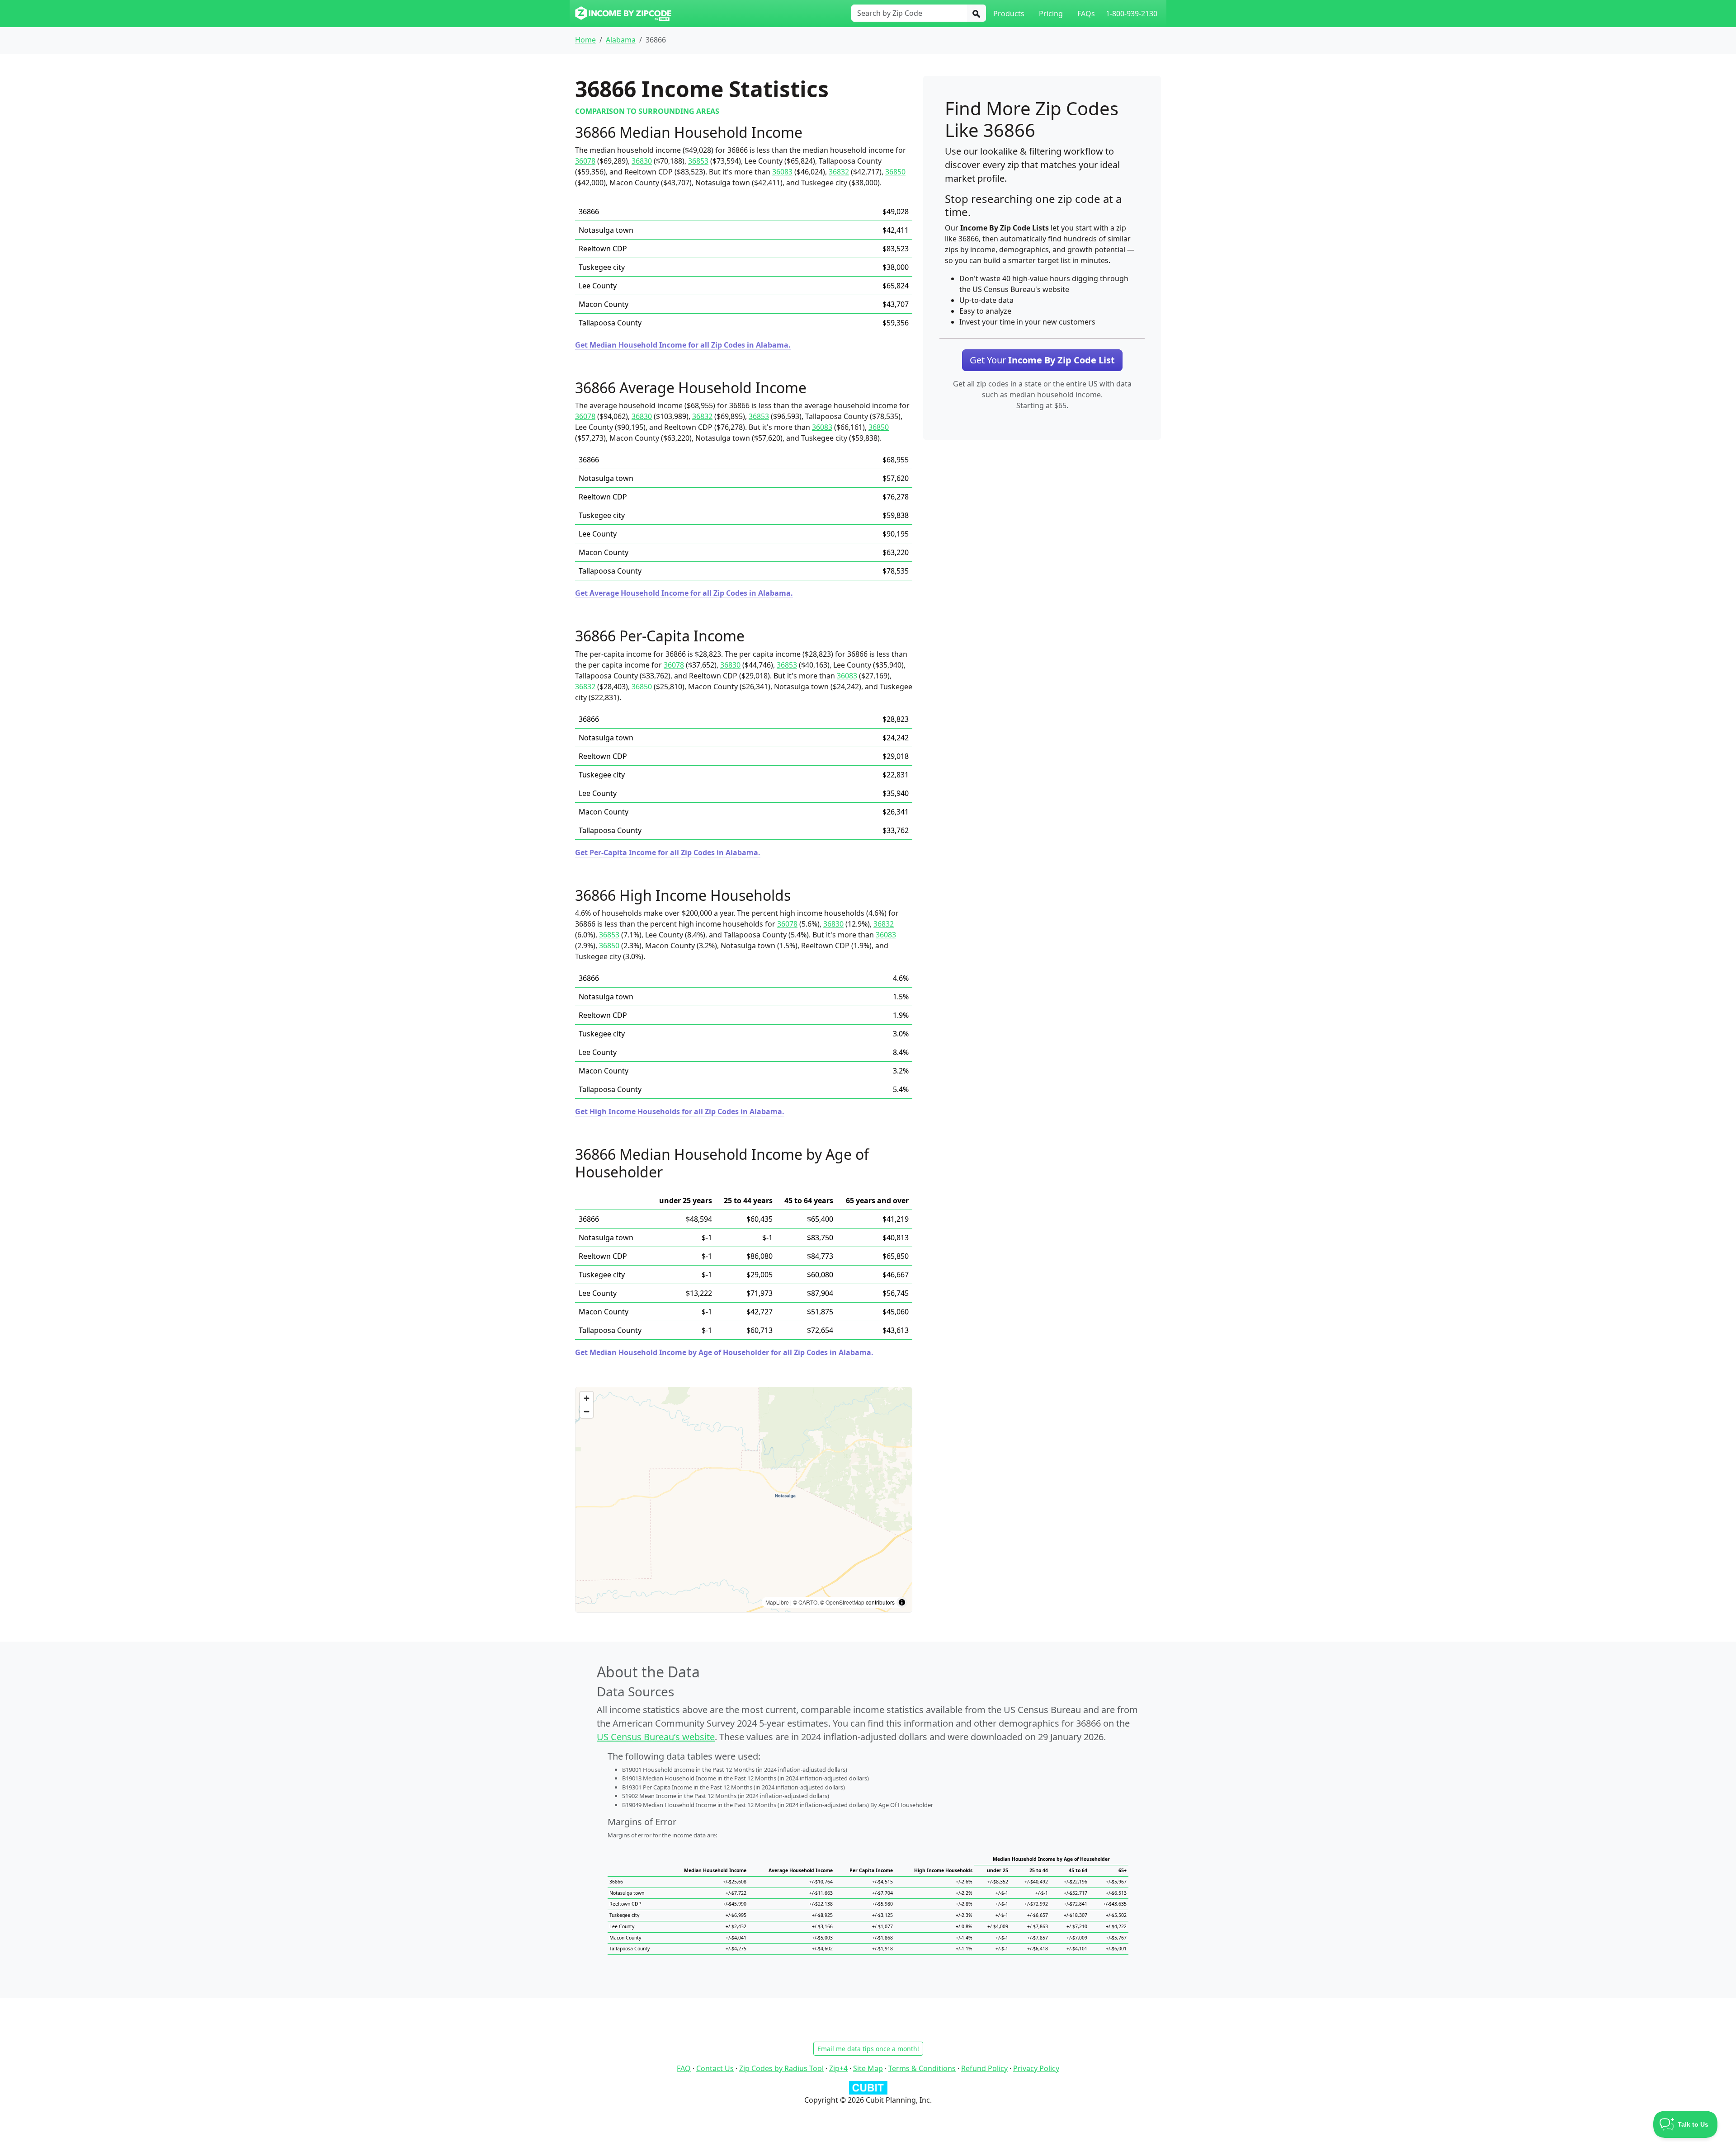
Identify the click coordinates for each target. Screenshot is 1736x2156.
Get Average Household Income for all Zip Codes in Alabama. (684, 593)
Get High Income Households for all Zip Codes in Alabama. (680, 1111)
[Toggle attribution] (902, 1602)
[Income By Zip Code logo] (623, 14)
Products (1009, 14)
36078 (585, 161)
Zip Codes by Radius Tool (781, 2068)
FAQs (1086, 14)
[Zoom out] (587, 1411)
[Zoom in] (587, 1398)
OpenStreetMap (845, 1602)
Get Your (1042, 360)
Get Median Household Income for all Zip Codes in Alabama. (683, 345)
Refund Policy (984, 2068)
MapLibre (777, 1602)
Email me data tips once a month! (868, 2049)
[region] (744, 1500)
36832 (839, 172)
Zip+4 (838, 2068)
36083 (782, 172)
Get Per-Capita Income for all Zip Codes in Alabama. (668, 852)
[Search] (976, 13)
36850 (895, 172)
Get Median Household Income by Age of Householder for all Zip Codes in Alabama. (724, 1352)
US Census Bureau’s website (656, 1737)
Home (585, 40)
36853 (698, 161)
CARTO (808, 1602)
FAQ (684, 2068)
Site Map (868, 2068)
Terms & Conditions (922, 2068)
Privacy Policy (1036, 2068)
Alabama (621, 40)
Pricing (1051, 14)
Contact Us (715, 2068)
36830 (642, 161)
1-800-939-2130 (1132, 14)
